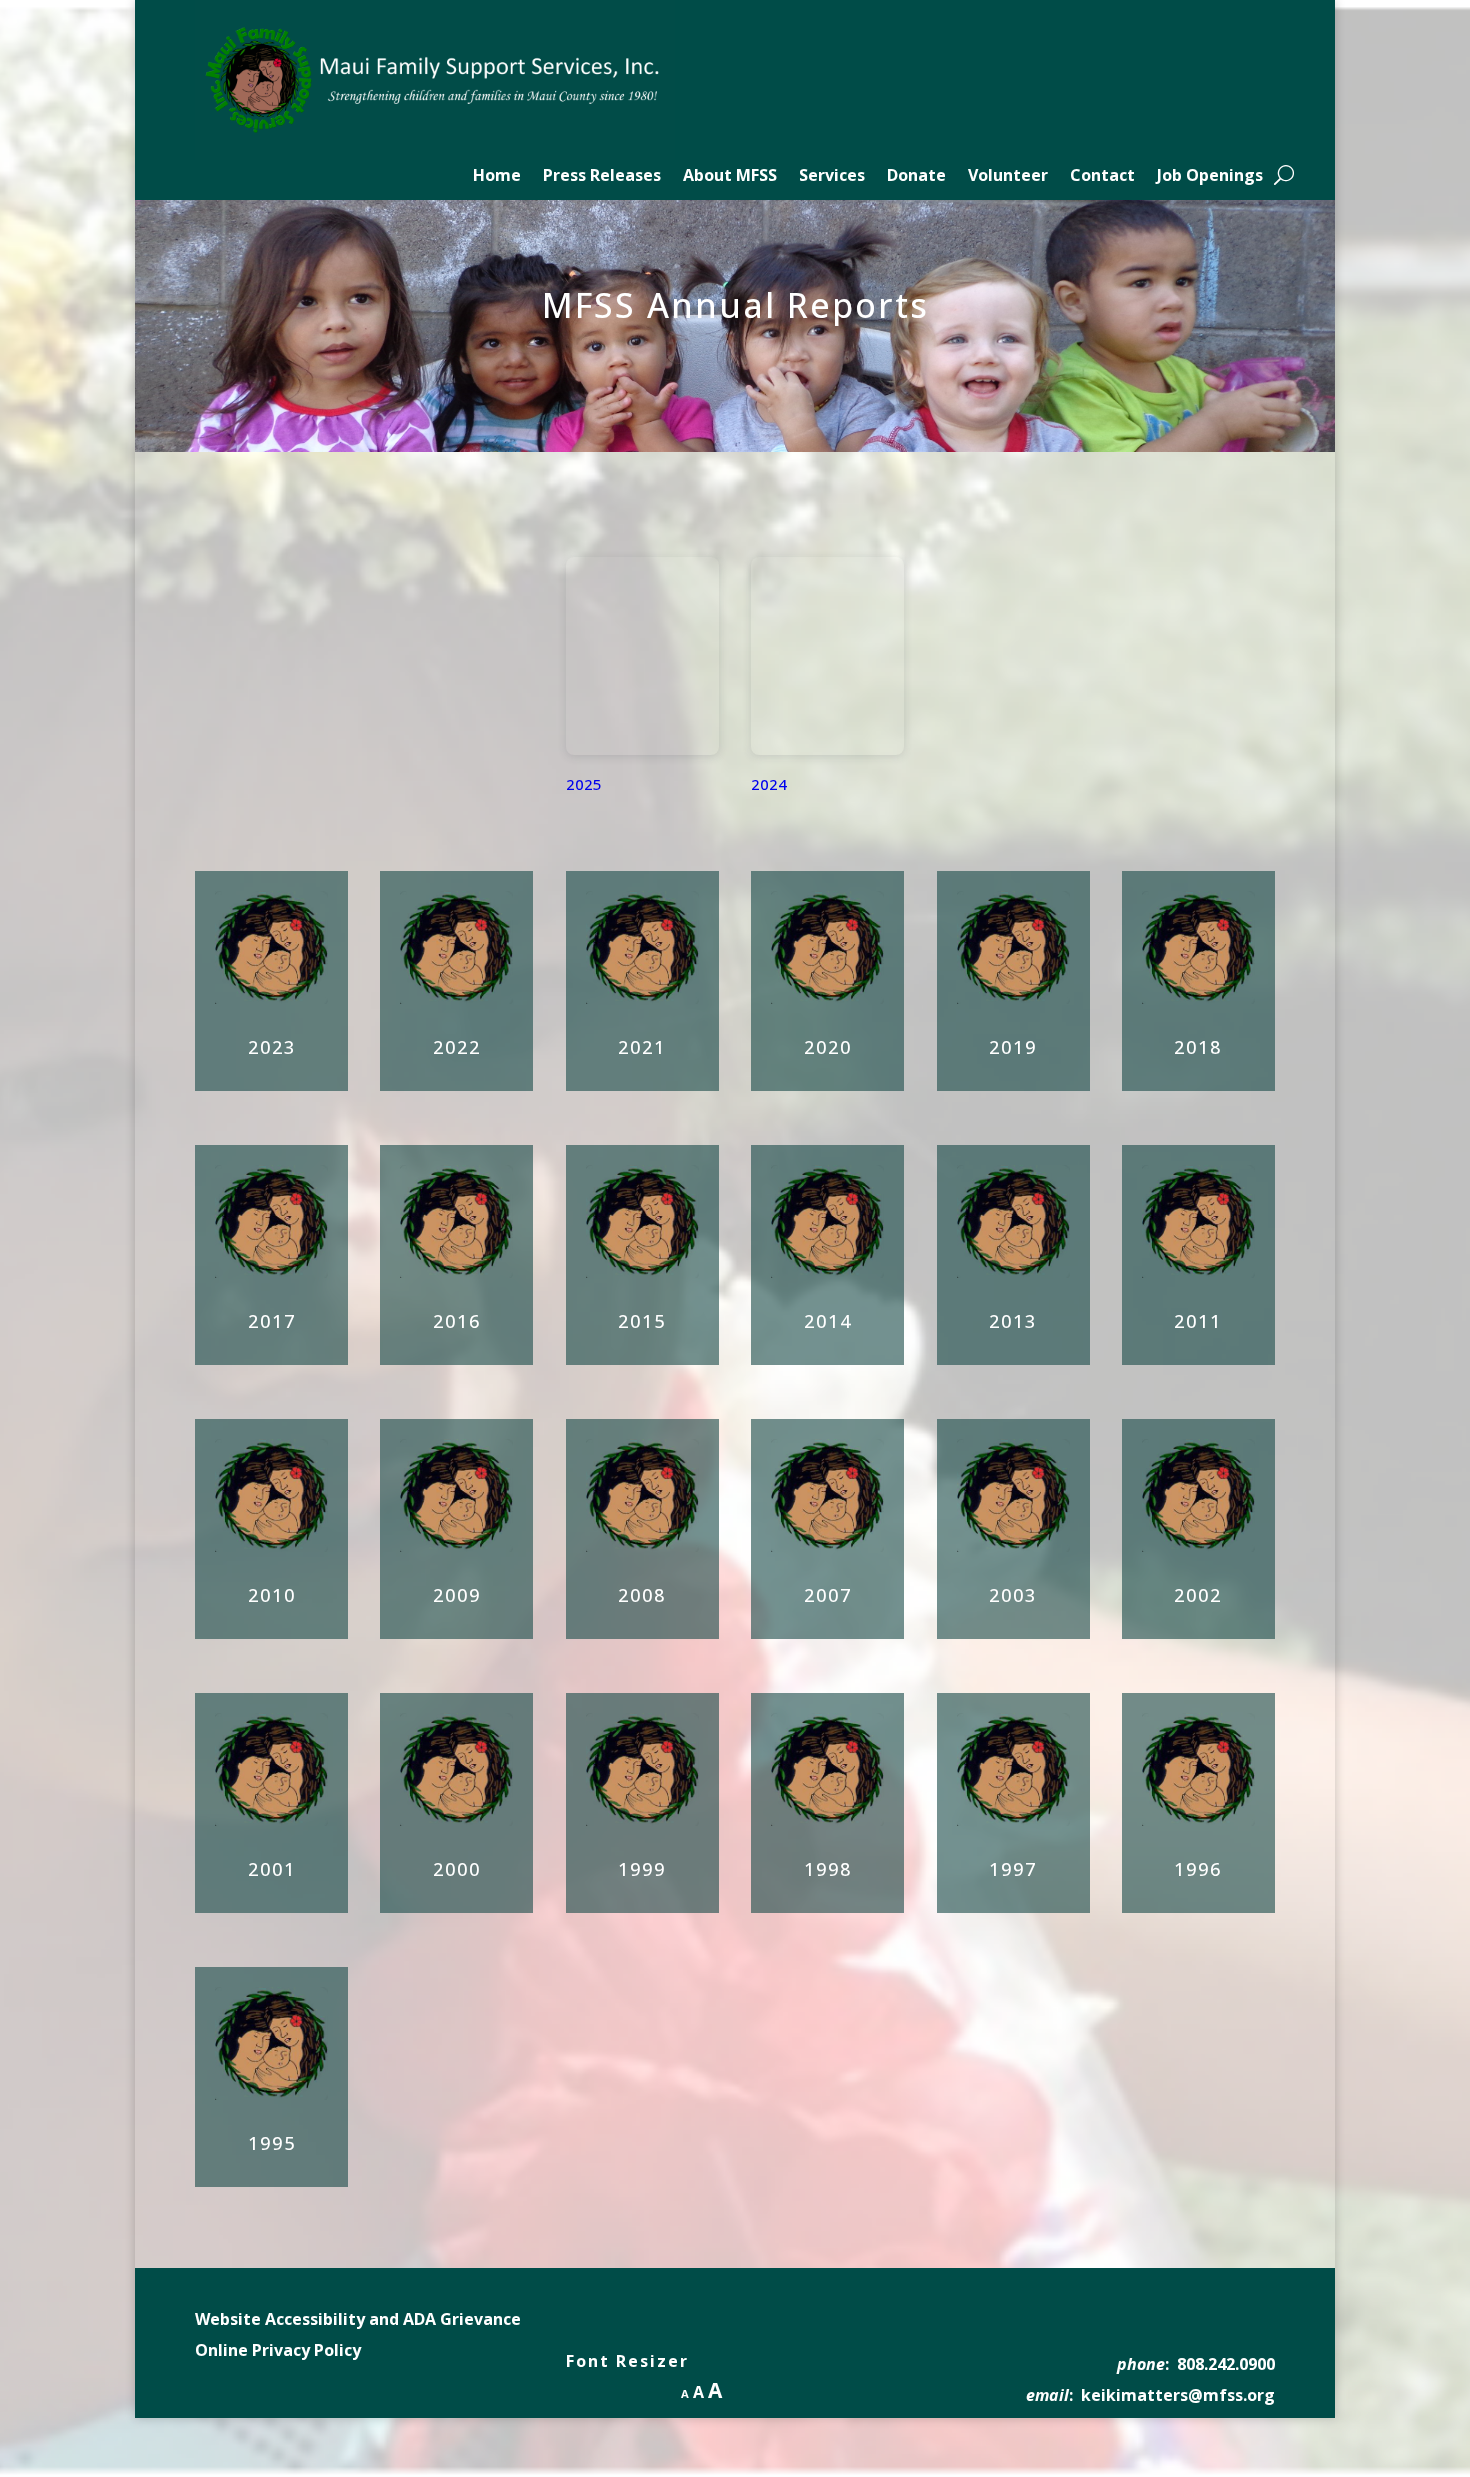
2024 (769, 784)
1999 (642, 1869)
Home (497, 177)
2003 (1013, 1595)
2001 (272, 1869)
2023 (272, 1047)
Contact (1102, 177)
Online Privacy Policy (278, 2350)
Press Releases (602, 177)
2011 (1198, 1321)
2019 (1013, 1047)
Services (832, 177)
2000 (457, 1869)
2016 (457, 1321)
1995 (272, 2143)
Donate (916, 177)
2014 (828, 1321)
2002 (1198, 1595)
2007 (828, 1595)
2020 (828, 1047)
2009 (457, 1595)
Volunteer (1008, 177)
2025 (584, 784)
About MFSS (730, 177)
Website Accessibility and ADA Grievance (358, 2319)
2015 (642, 1321)
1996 (1198, 1869)
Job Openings (1210, 177)
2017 (272, 1321)
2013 (1013, 1321)
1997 (1013, 1869)
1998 (828, 1869)
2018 (1198, 1047)
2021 (642, 1047)
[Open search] (1284, 175)
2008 (642, 1595)
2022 (457, 1047)
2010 (272, 1595)
